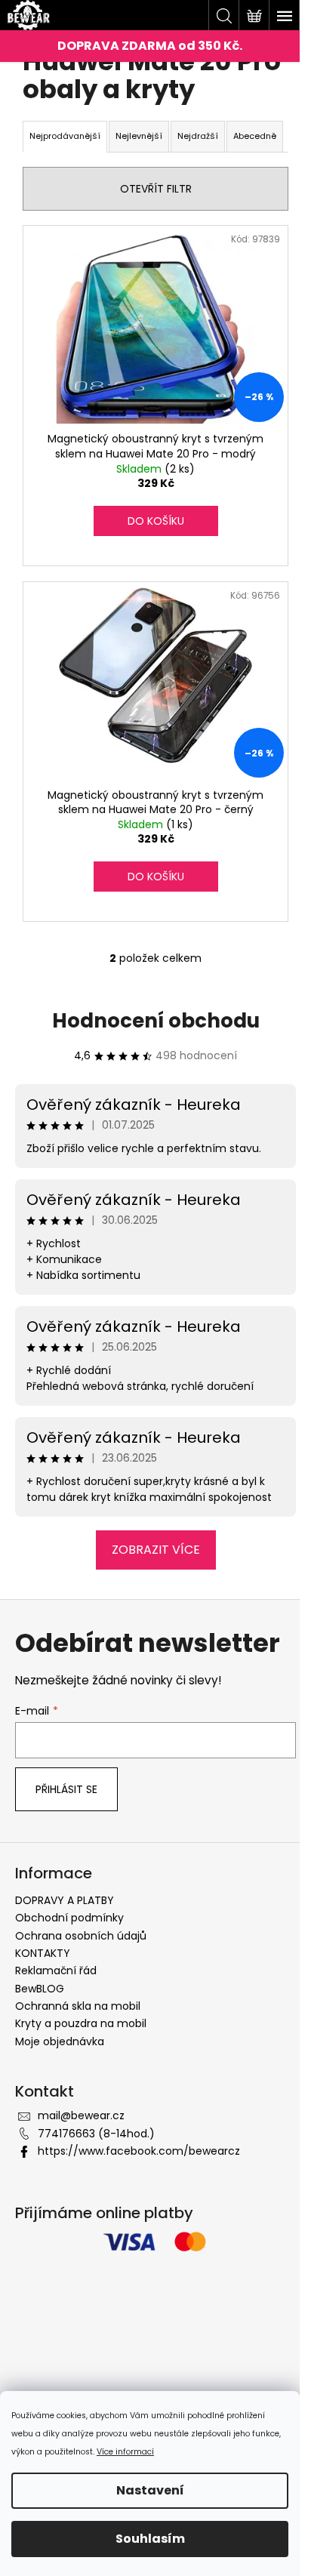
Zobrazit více (156, 1550)
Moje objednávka (60, 2041)
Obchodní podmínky (69, 1918)
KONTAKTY (43, 1953)
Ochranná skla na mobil (78, 2006)
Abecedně (255, 136)
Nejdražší (198, 136)
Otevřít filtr (156, 189)
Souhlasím (150, 2539)
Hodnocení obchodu (156, 1021)
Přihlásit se (66, 1789)
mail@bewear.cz (81, 2115)
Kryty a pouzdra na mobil (81, 2023)
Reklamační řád (56, 1971)
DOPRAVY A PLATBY (65, 1900)
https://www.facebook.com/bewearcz (139, 2151)
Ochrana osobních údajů (81, 1936)
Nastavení (150, 2490)
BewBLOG (40, 1989)
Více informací (125, 2452)
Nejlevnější (139, 136)
